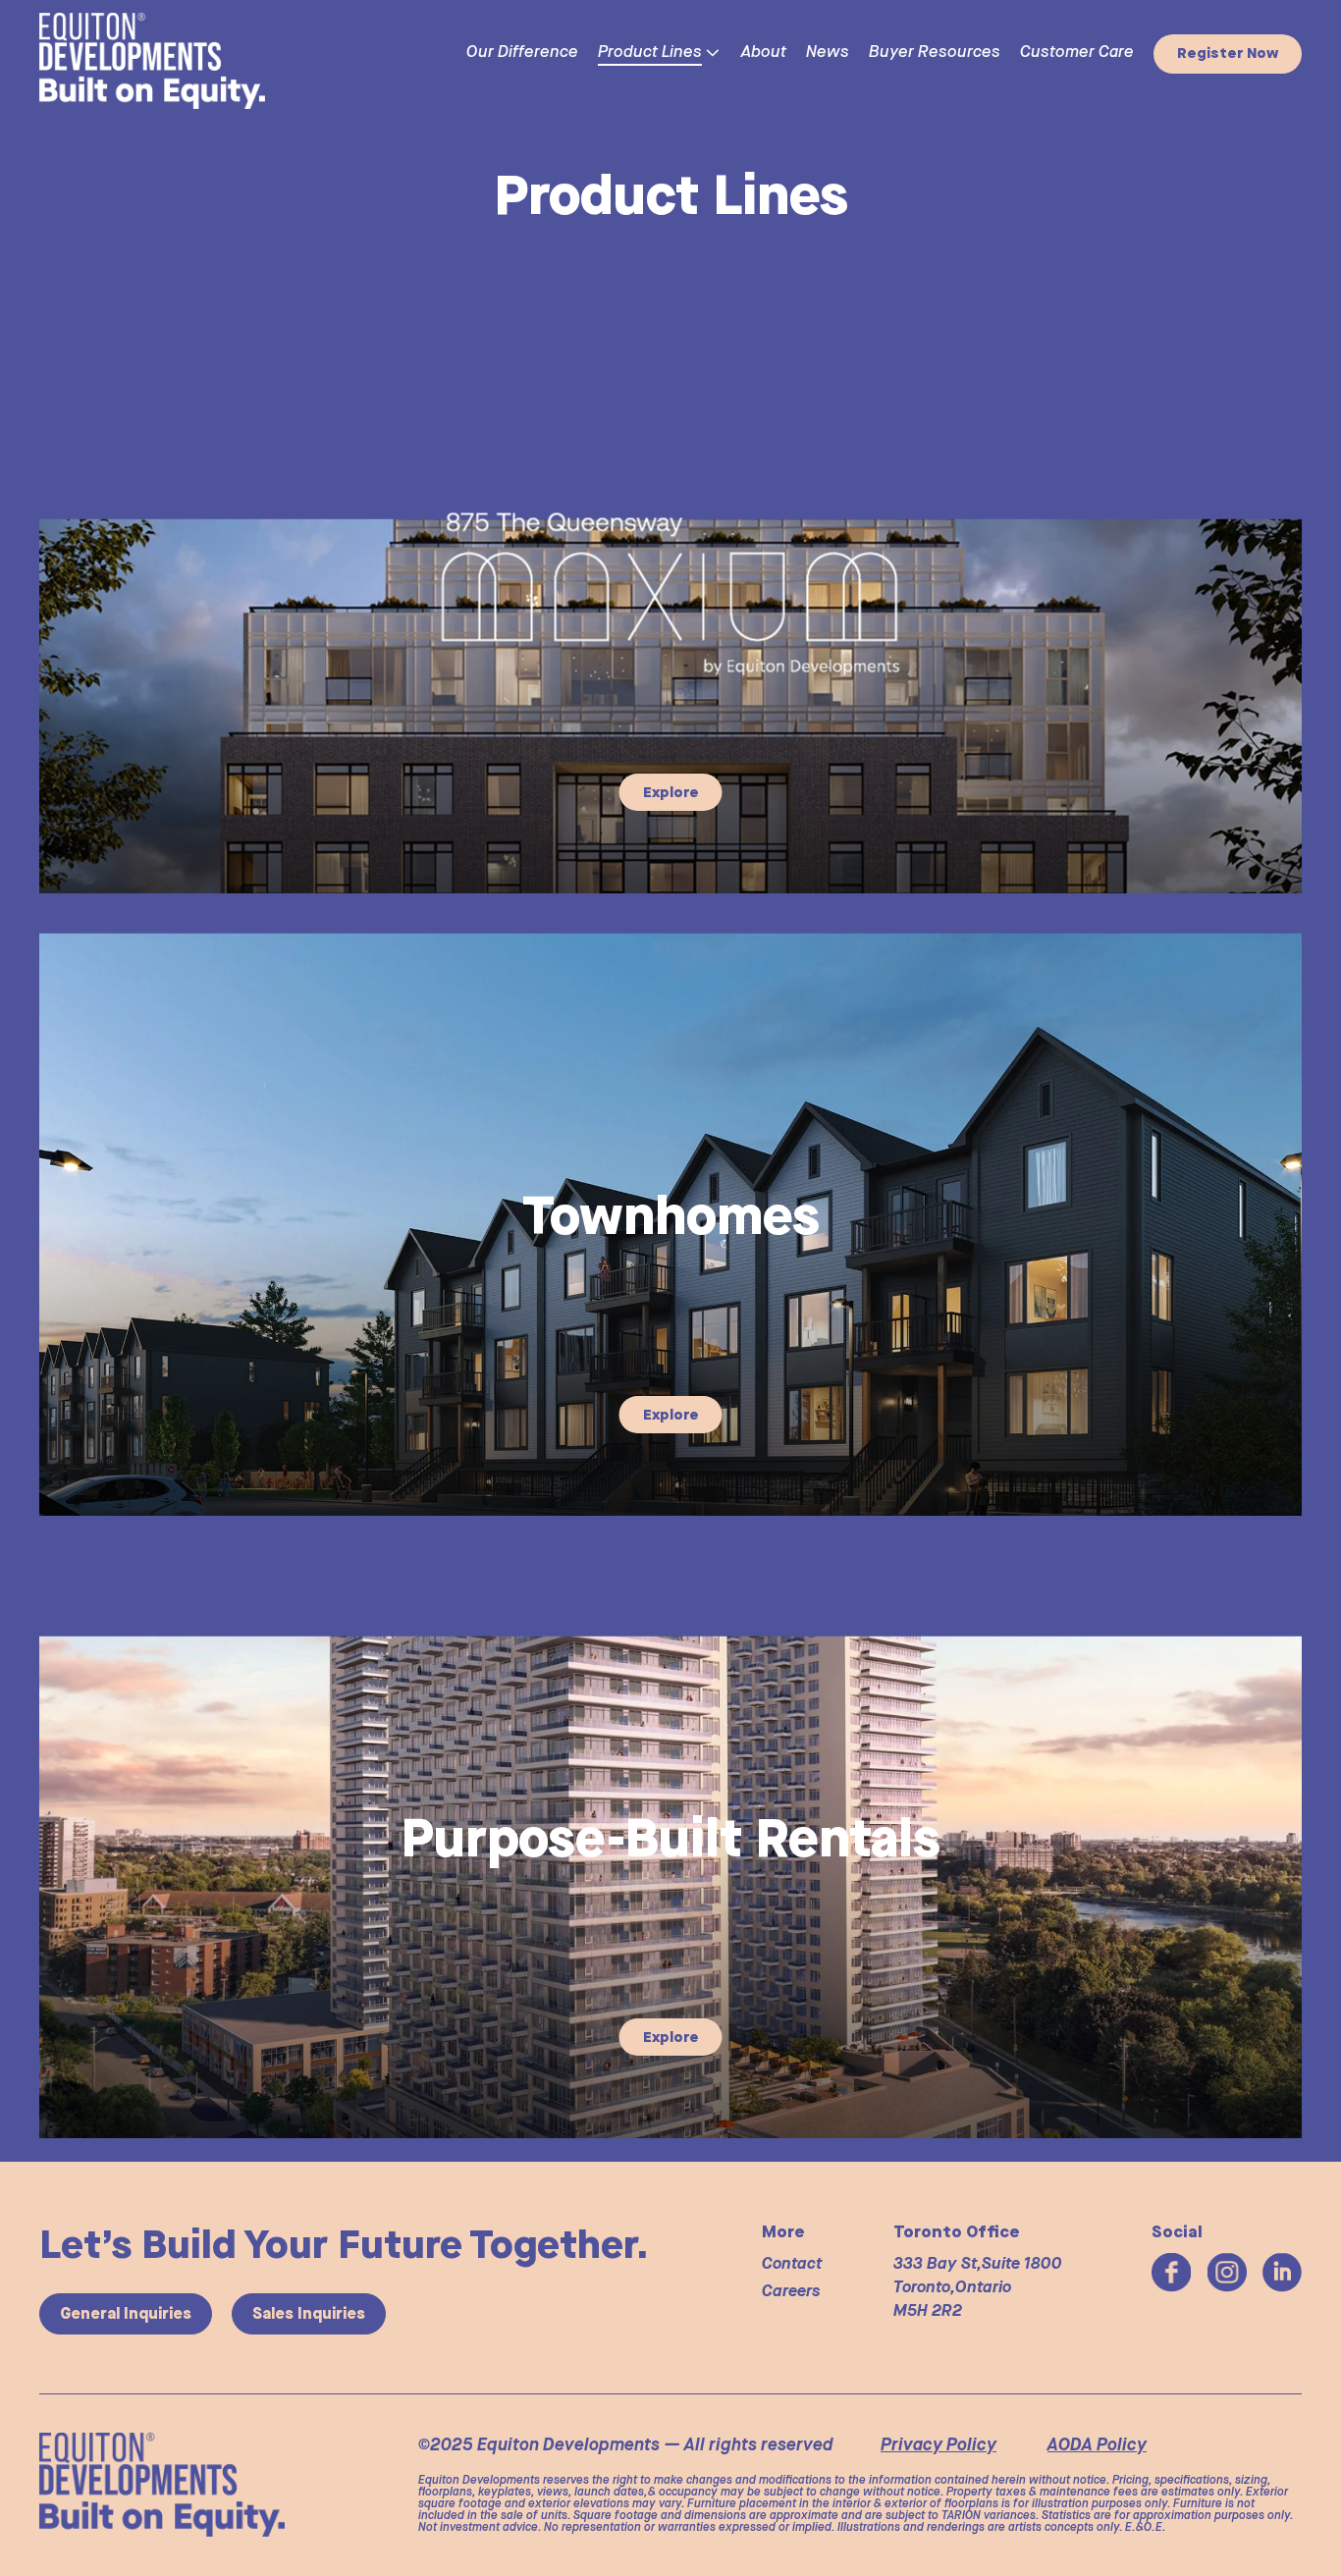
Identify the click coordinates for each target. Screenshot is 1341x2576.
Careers (791, 2292)
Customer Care (1077, 53)
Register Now (1228, 53)
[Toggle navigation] (356, 54)
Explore (671, 792)
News (828, 53)
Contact (792, 2264)
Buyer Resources (935, 53)
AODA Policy (1097, 2445)
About (764, 53)
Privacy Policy (939, 2445)
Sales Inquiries (309, 2313)
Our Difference (522, 53)
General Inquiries (126, 2313)
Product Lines (650, 53)
